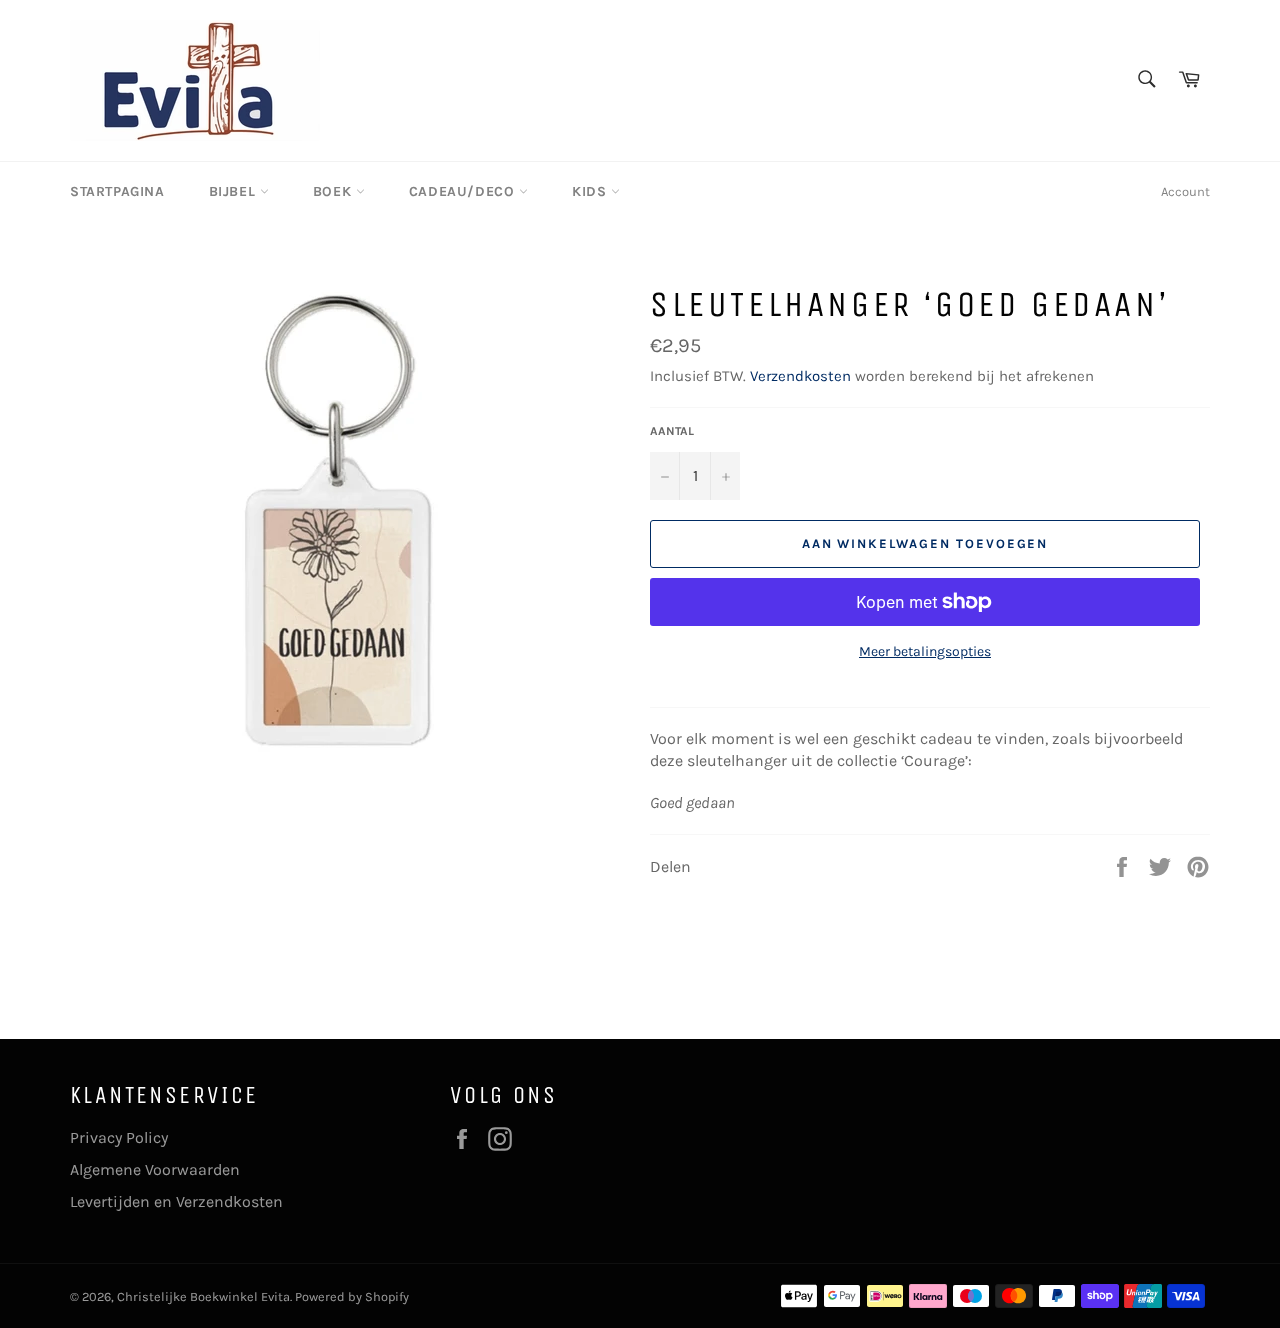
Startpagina (117, 191)
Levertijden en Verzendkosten (176, 1201)
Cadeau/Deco (464, 191)
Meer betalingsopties (925, 651)
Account (1185, 191)
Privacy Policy (119, 1137)
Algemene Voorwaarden (155, 1169)
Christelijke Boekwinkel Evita (203, 1296)
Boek (334, 191)
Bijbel (234, 191)
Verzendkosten (800, 376)
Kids (591, 191)
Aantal (672, 431)
